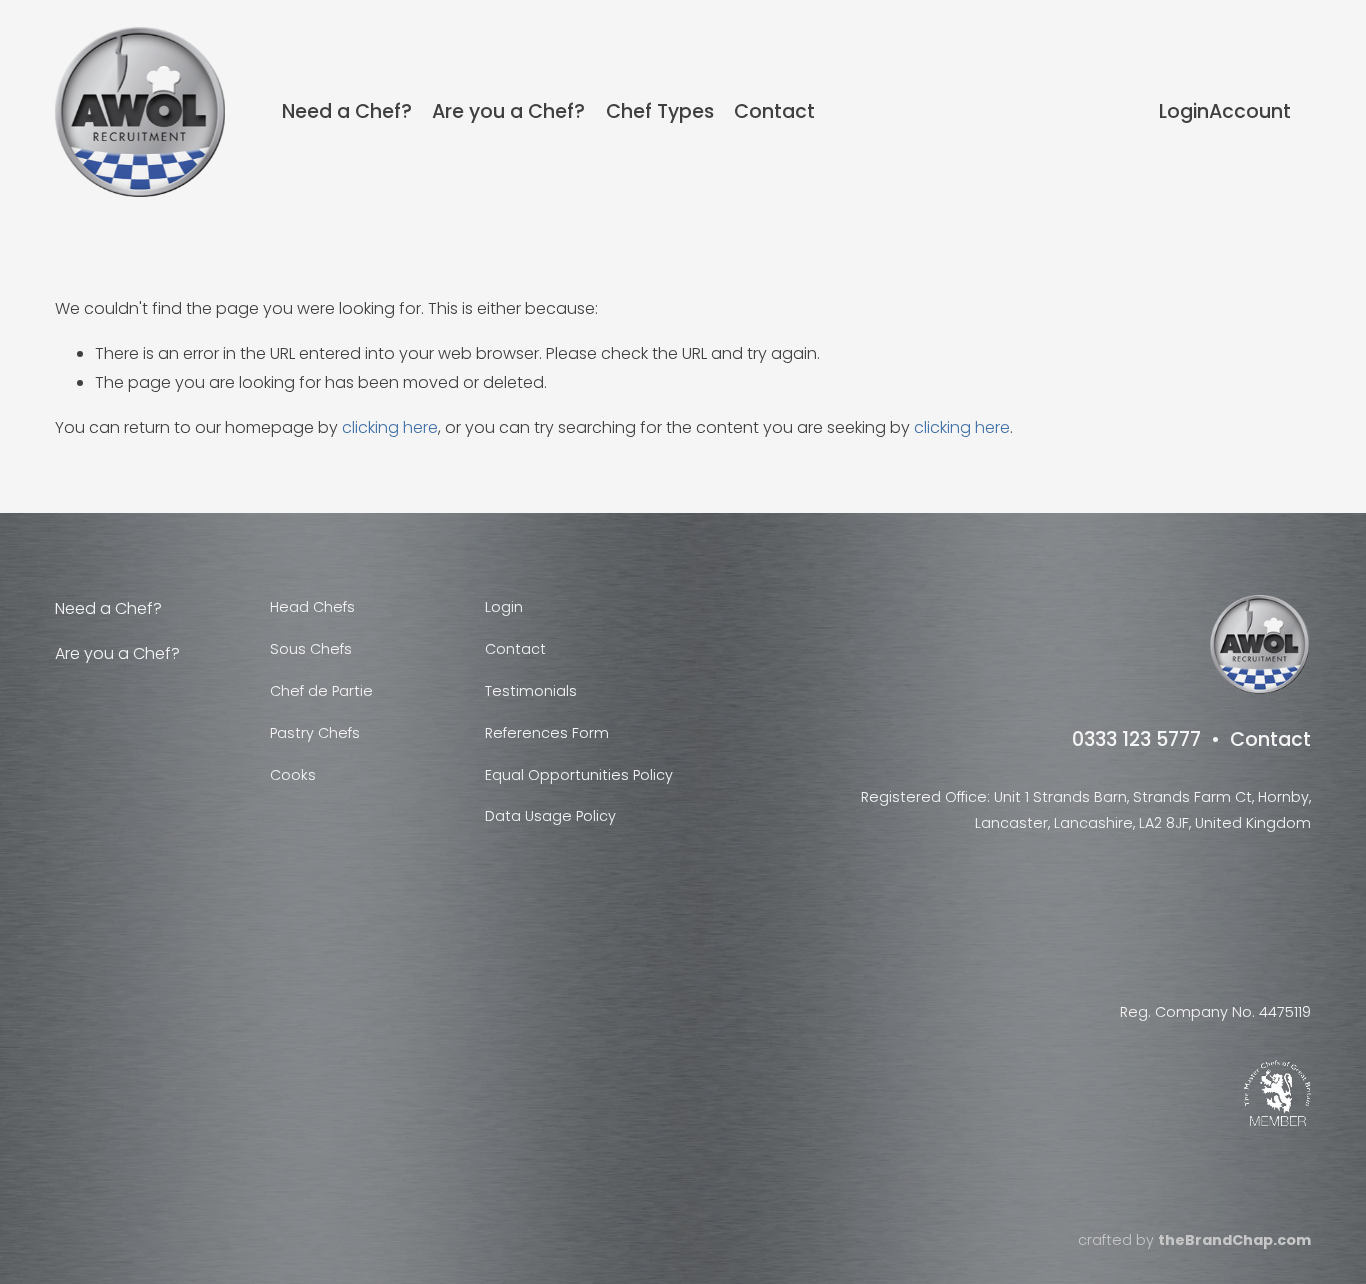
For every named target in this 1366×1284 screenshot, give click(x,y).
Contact (774, 111)
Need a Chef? (347, 111)
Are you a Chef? (508, 111)
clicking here (390, 427)
